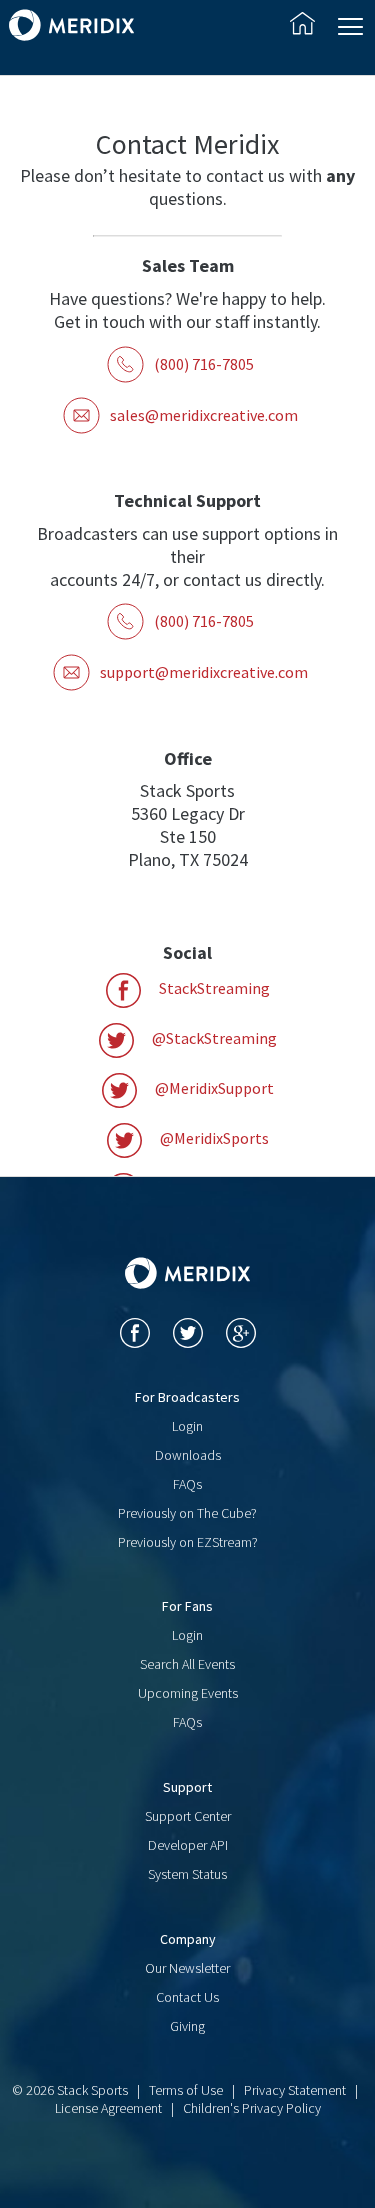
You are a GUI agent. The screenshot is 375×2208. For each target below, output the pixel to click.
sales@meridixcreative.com (204, 415)
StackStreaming (213, 988)
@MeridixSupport (213, 1088)
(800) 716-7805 (204, 364)
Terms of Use (186, 2090)
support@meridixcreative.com (204, 672)
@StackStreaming (213, 1038)
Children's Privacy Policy (252, 2108)
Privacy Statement (295, 2090)
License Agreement (108, 2108)
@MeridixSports (213, 1138)
